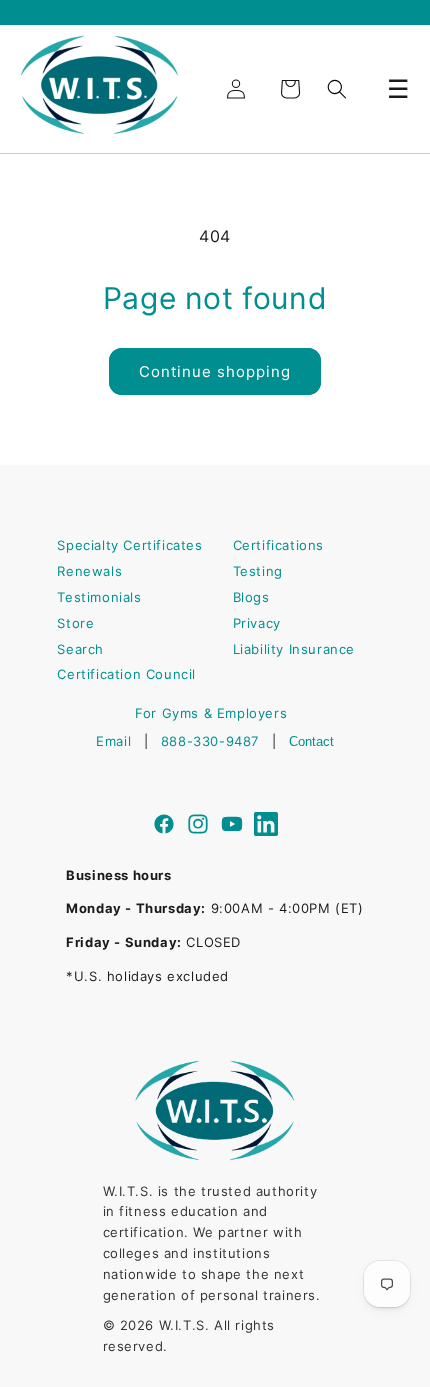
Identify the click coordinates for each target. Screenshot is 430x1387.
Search (80, 649)
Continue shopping (215, 371)
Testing (258, 571)
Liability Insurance (294, 649)
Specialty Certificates (129, 545)
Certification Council (126, 674)
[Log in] (236, 89)
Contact (311, 741)
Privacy (257, 623)
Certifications (278, 545)
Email (113, 741)
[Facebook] (164, 827)
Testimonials (99, 597)
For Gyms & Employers (211, 713)
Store (75, 623)
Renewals (89, 571)
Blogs (251, 597)
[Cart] (290, 89)
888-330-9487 (210, 741)
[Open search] (337, 89)
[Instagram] (198, 827)
